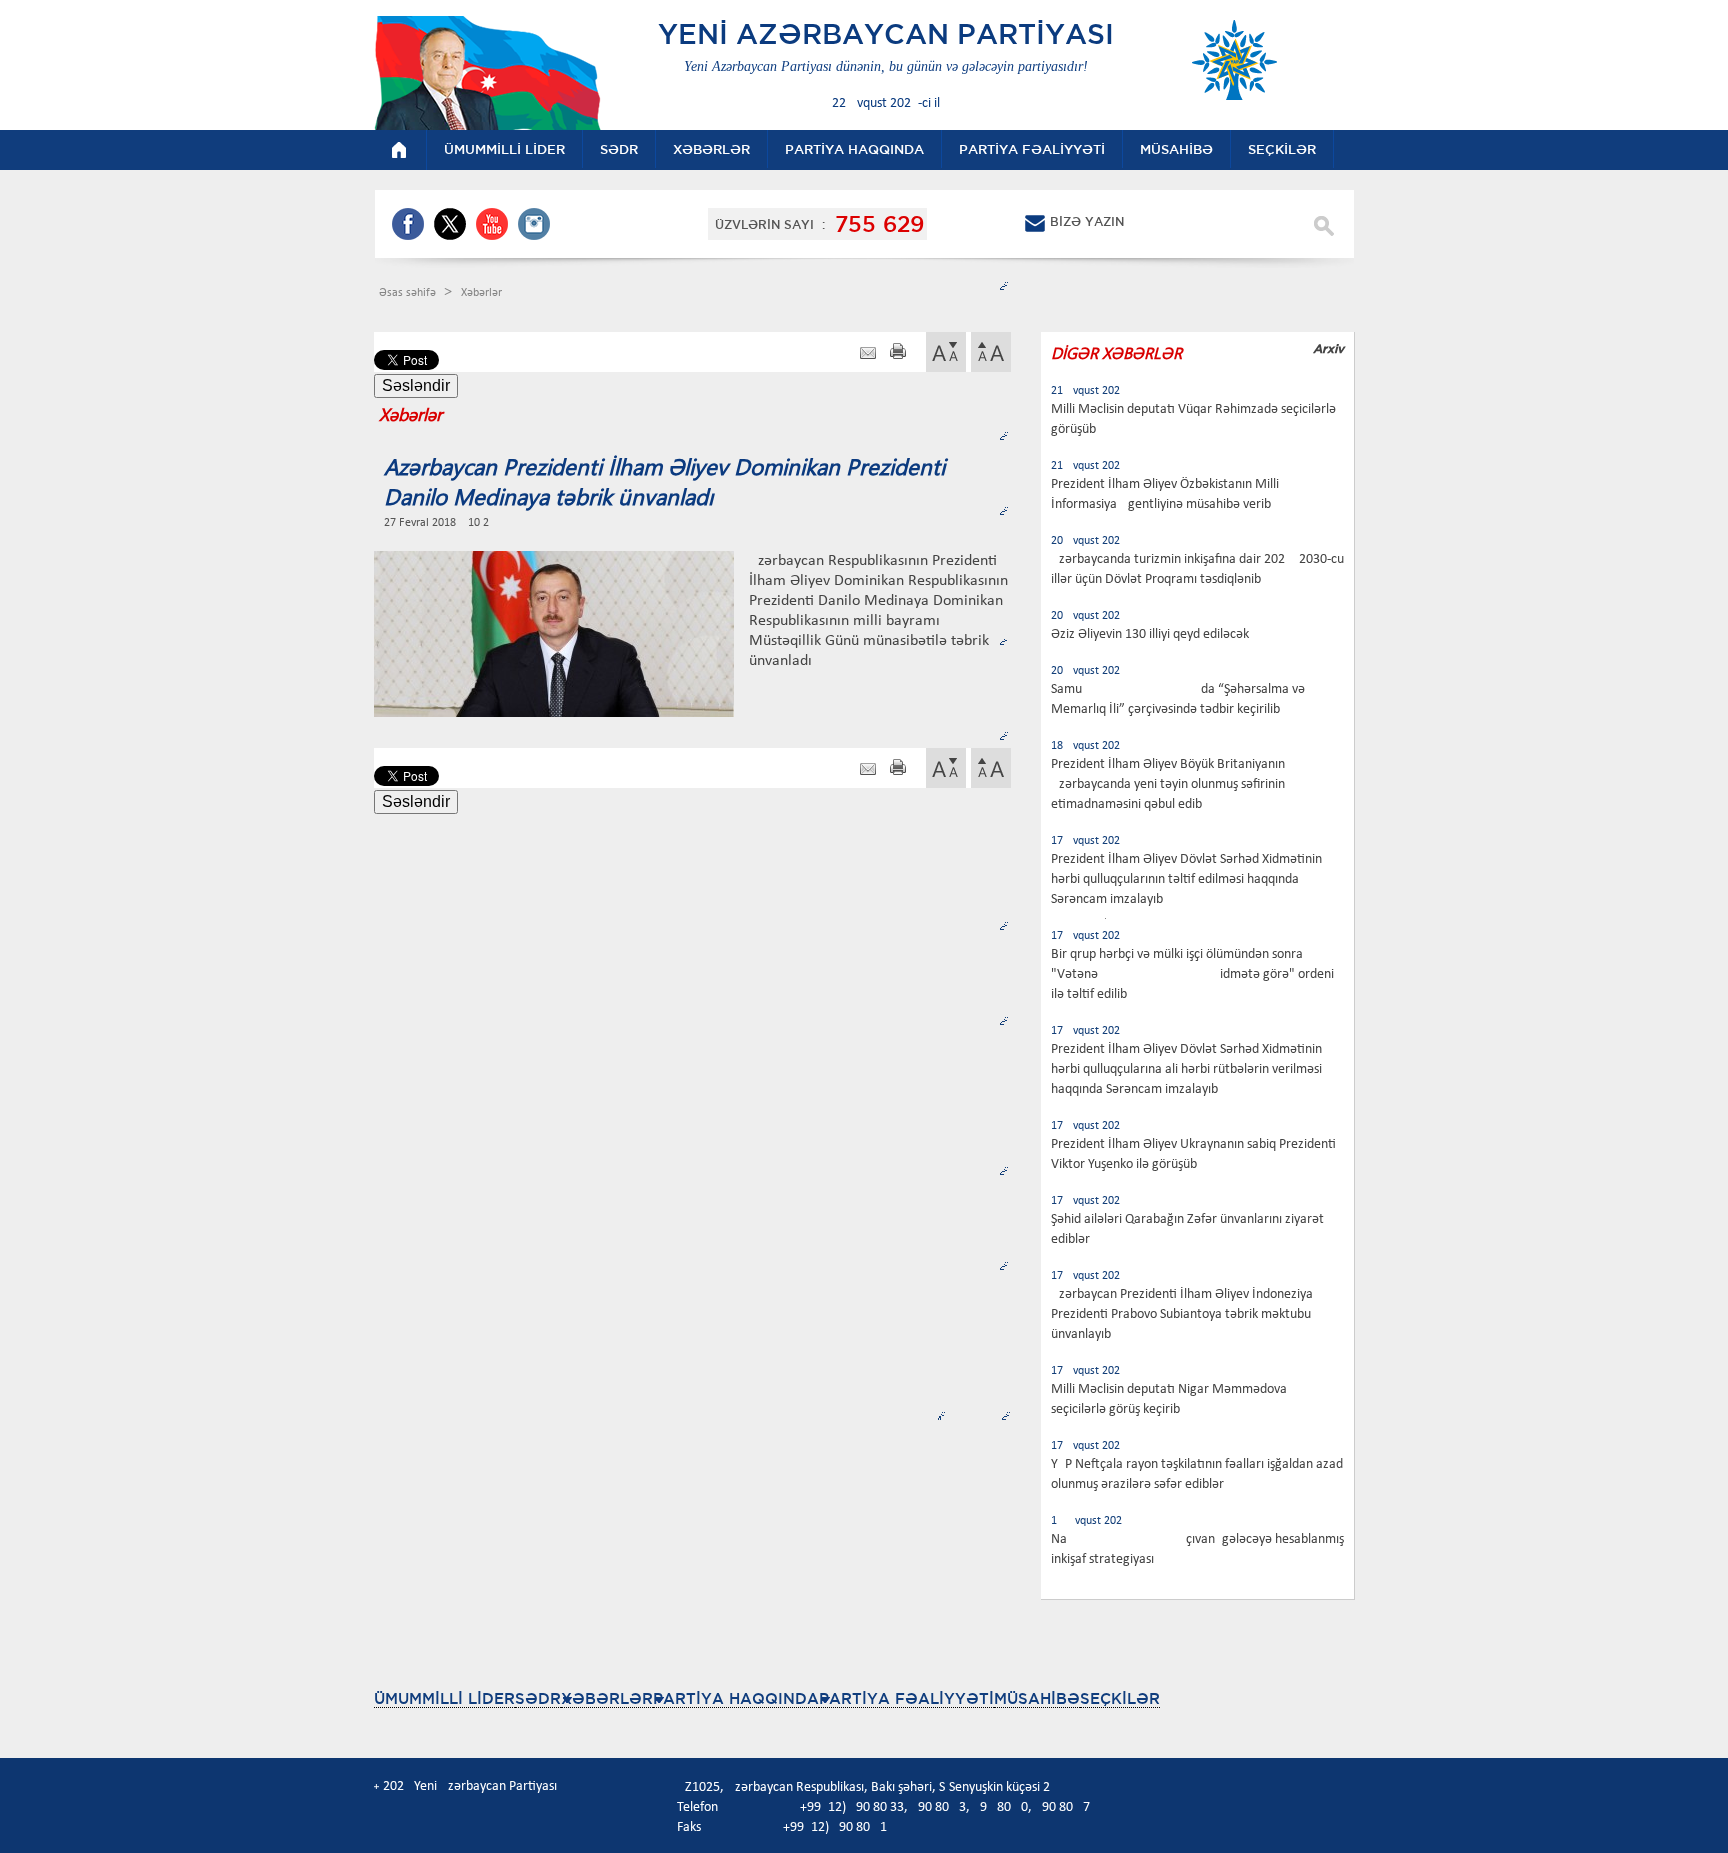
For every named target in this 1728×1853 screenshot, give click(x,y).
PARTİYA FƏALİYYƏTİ (906, 1698)
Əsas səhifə (409, 293)
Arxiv (1328, 348)
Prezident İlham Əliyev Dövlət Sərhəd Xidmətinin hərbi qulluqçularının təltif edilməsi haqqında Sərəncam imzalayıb (1186, 879)
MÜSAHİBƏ (1037, 1698)
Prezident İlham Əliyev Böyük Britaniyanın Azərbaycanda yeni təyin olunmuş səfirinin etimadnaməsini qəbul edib (1168, 784)
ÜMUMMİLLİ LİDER (444, 1698)
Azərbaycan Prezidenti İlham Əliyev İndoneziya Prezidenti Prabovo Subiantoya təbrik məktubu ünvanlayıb (1182, 1314)
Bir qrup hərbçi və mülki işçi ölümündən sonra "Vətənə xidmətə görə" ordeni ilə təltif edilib (1192, 974)
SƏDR (538, 1698)
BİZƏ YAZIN (1087, 221)
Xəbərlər (481, 293)
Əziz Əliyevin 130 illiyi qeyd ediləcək (1150, 634)
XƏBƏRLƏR (607, 1698)
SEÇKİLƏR (1120, 1698)
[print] (898, 353)
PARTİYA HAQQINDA (736, 1698)
